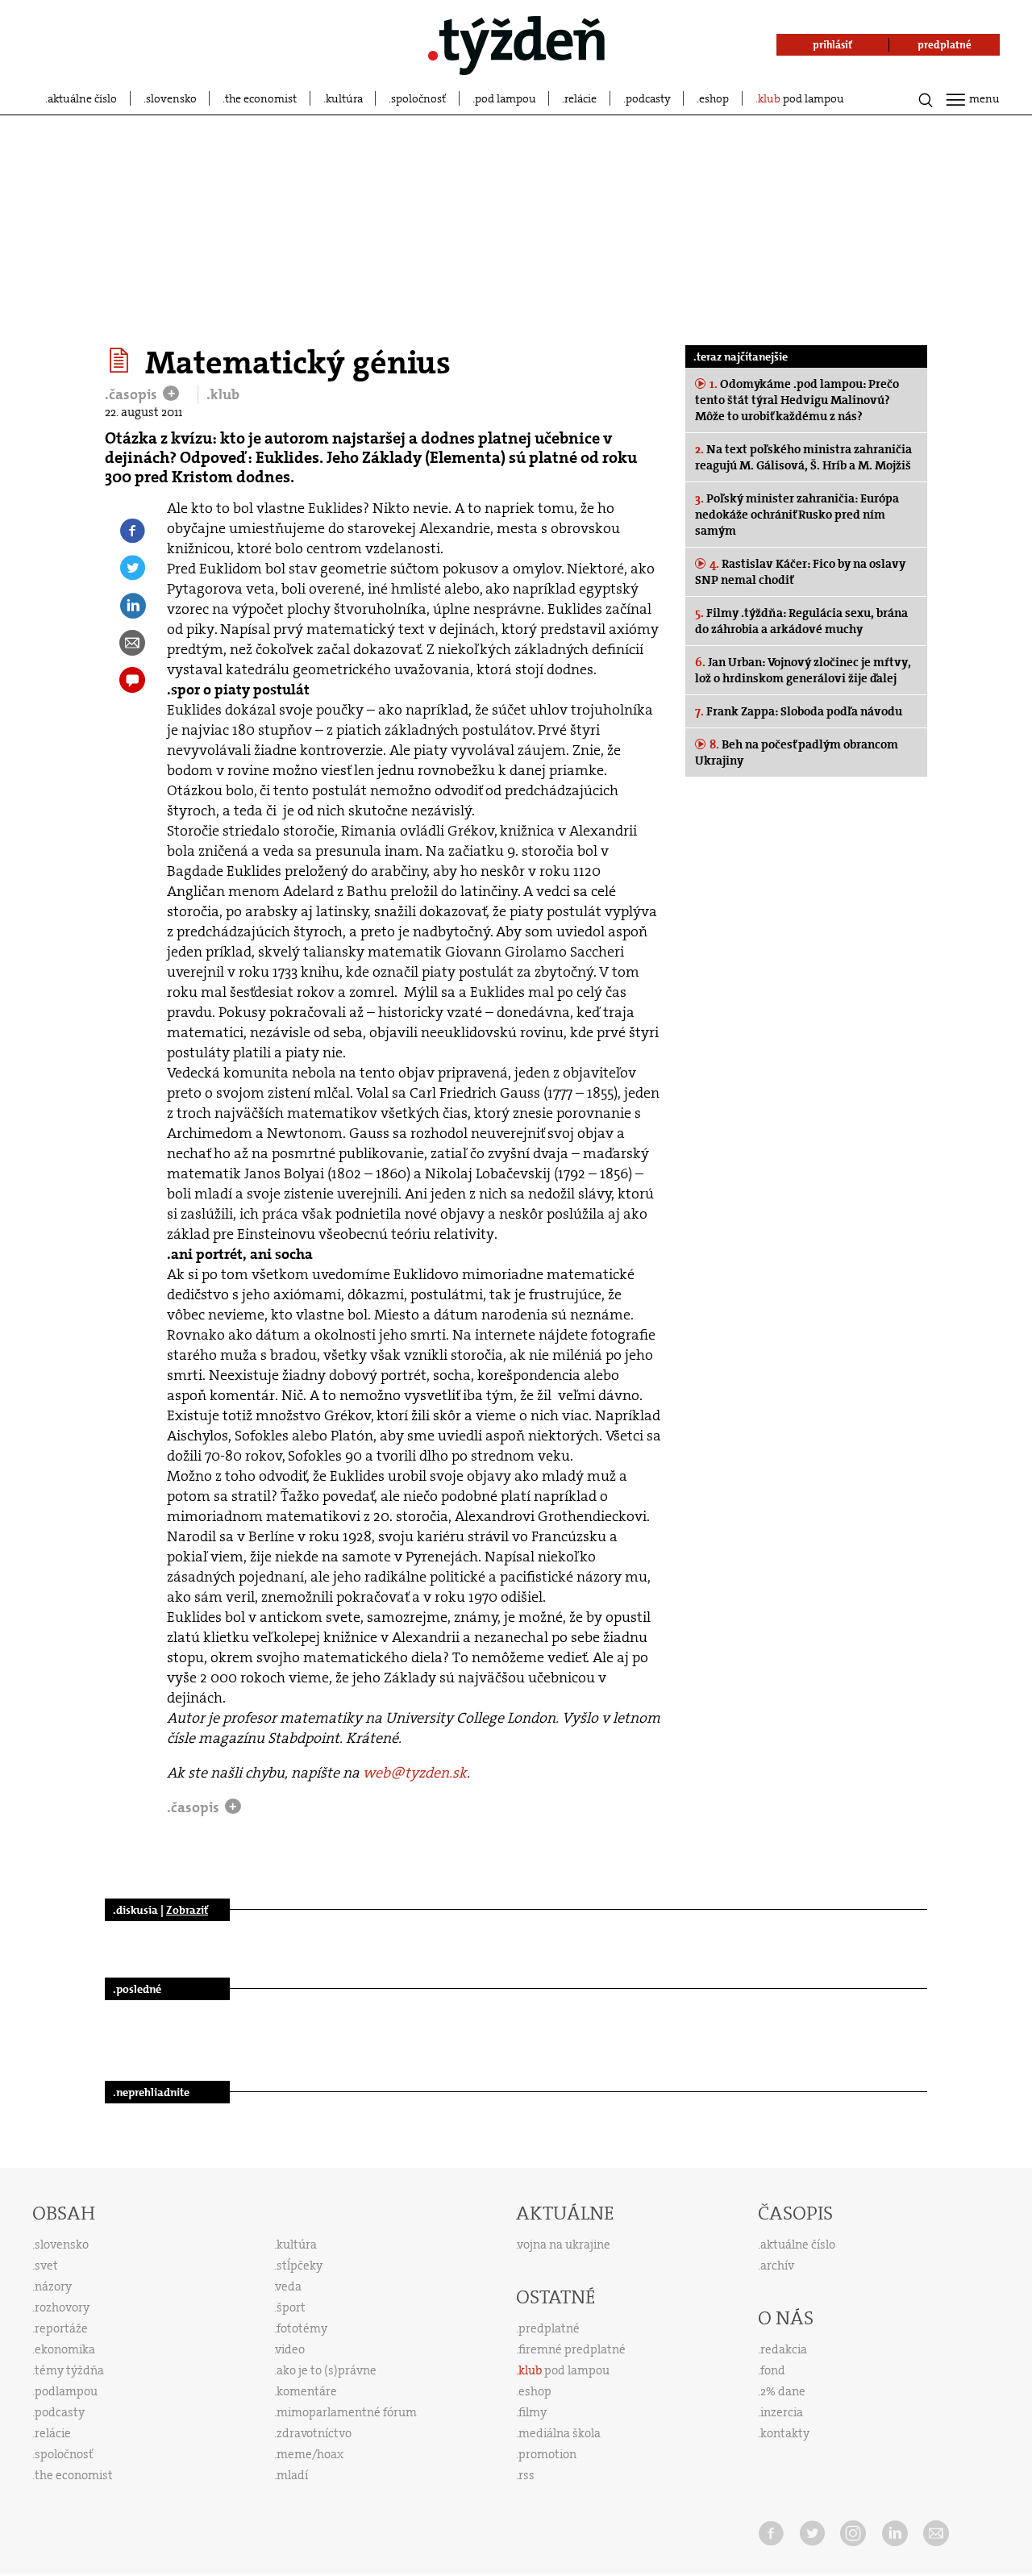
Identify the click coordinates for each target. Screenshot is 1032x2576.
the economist (261, 98)
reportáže (61, 2328)
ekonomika (65, 2349)
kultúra (344, 98)
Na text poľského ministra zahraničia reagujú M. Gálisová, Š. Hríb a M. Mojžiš (803, 457)
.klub (223, 394)
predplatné (549, 2328)
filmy (533, 2412)
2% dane (783, 2391)
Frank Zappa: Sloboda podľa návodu (799, 711)
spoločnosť (418, 98)
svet (46, 2265)
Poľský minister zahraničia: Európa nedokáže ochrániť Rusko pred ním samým (797, 515)
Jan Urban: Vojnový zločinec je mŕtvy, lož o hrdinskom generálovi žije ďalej (803, 670)
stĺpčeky (300, 2265)
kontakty (785, 2433)
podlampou (66, 2391)
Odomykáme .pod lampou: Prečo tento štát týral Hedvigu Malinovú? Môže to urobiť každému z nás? (797, 400)
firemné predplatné (572, 2349)
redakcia (784, 2349)
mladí (292, 2475)
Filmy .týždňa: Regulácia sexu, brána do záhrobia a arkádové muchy (801, 621)
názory (53, 2286)
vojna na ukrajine (564, 2245)
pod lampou (506, 98)
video (290, 2349)
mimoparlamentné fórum (347, 2412)
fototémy (302, 2328)
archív (777, 2265)
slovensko (171, 98)
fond (773, 2370)
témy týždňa (69, 2370)
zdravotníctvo (314, 2433)
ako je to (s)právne (327, 2370)
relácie (580, 98)
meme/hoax (310, 2454)
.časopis (133, 394)
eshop (714, 98)
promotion (547, 2454)
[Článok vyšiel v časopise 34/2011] (121, 361)
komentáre (307, 2391)
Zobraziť (187, 1910)
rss (526, 2475)
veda (289, 2286)
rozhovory (62, 2307)
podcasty (648, 98)
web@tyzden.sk (415, 1773)
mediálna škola (560, 2433)
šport (291, 2307)
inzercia (782, 2412)
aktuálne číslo (82, 98)
